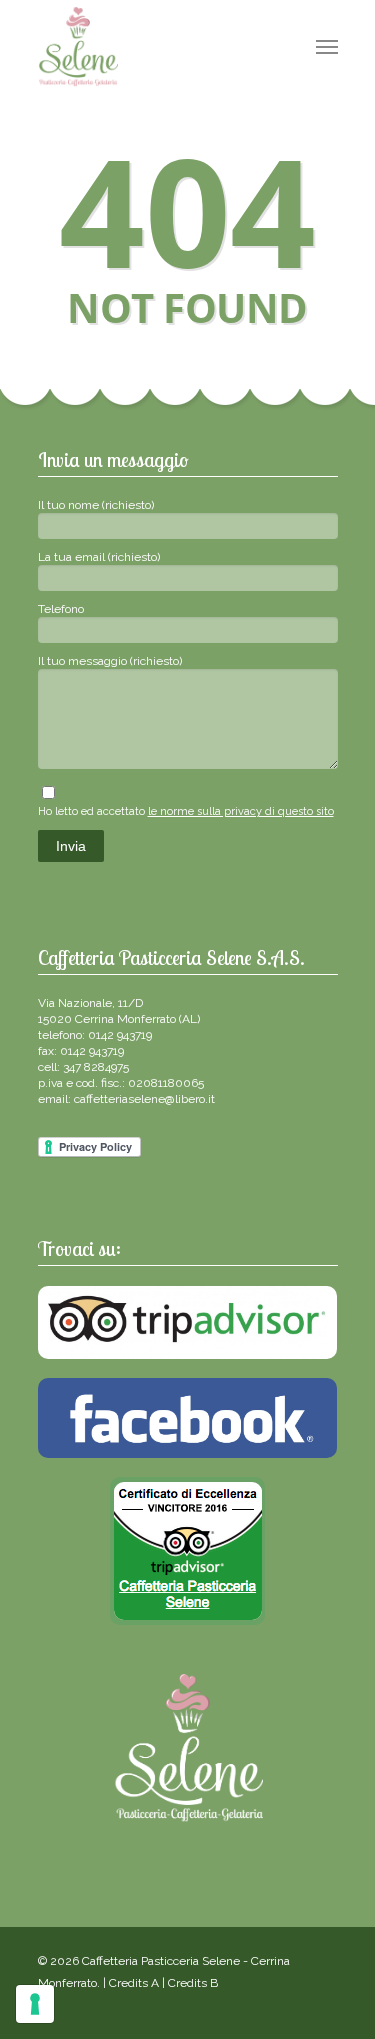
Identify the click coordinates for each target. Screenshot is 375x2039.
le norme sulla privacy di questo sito (241, 811)
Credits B (193, 1983)
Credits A (134, 1983)
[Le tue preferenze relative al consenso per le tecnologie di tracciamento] (35, 2004)
